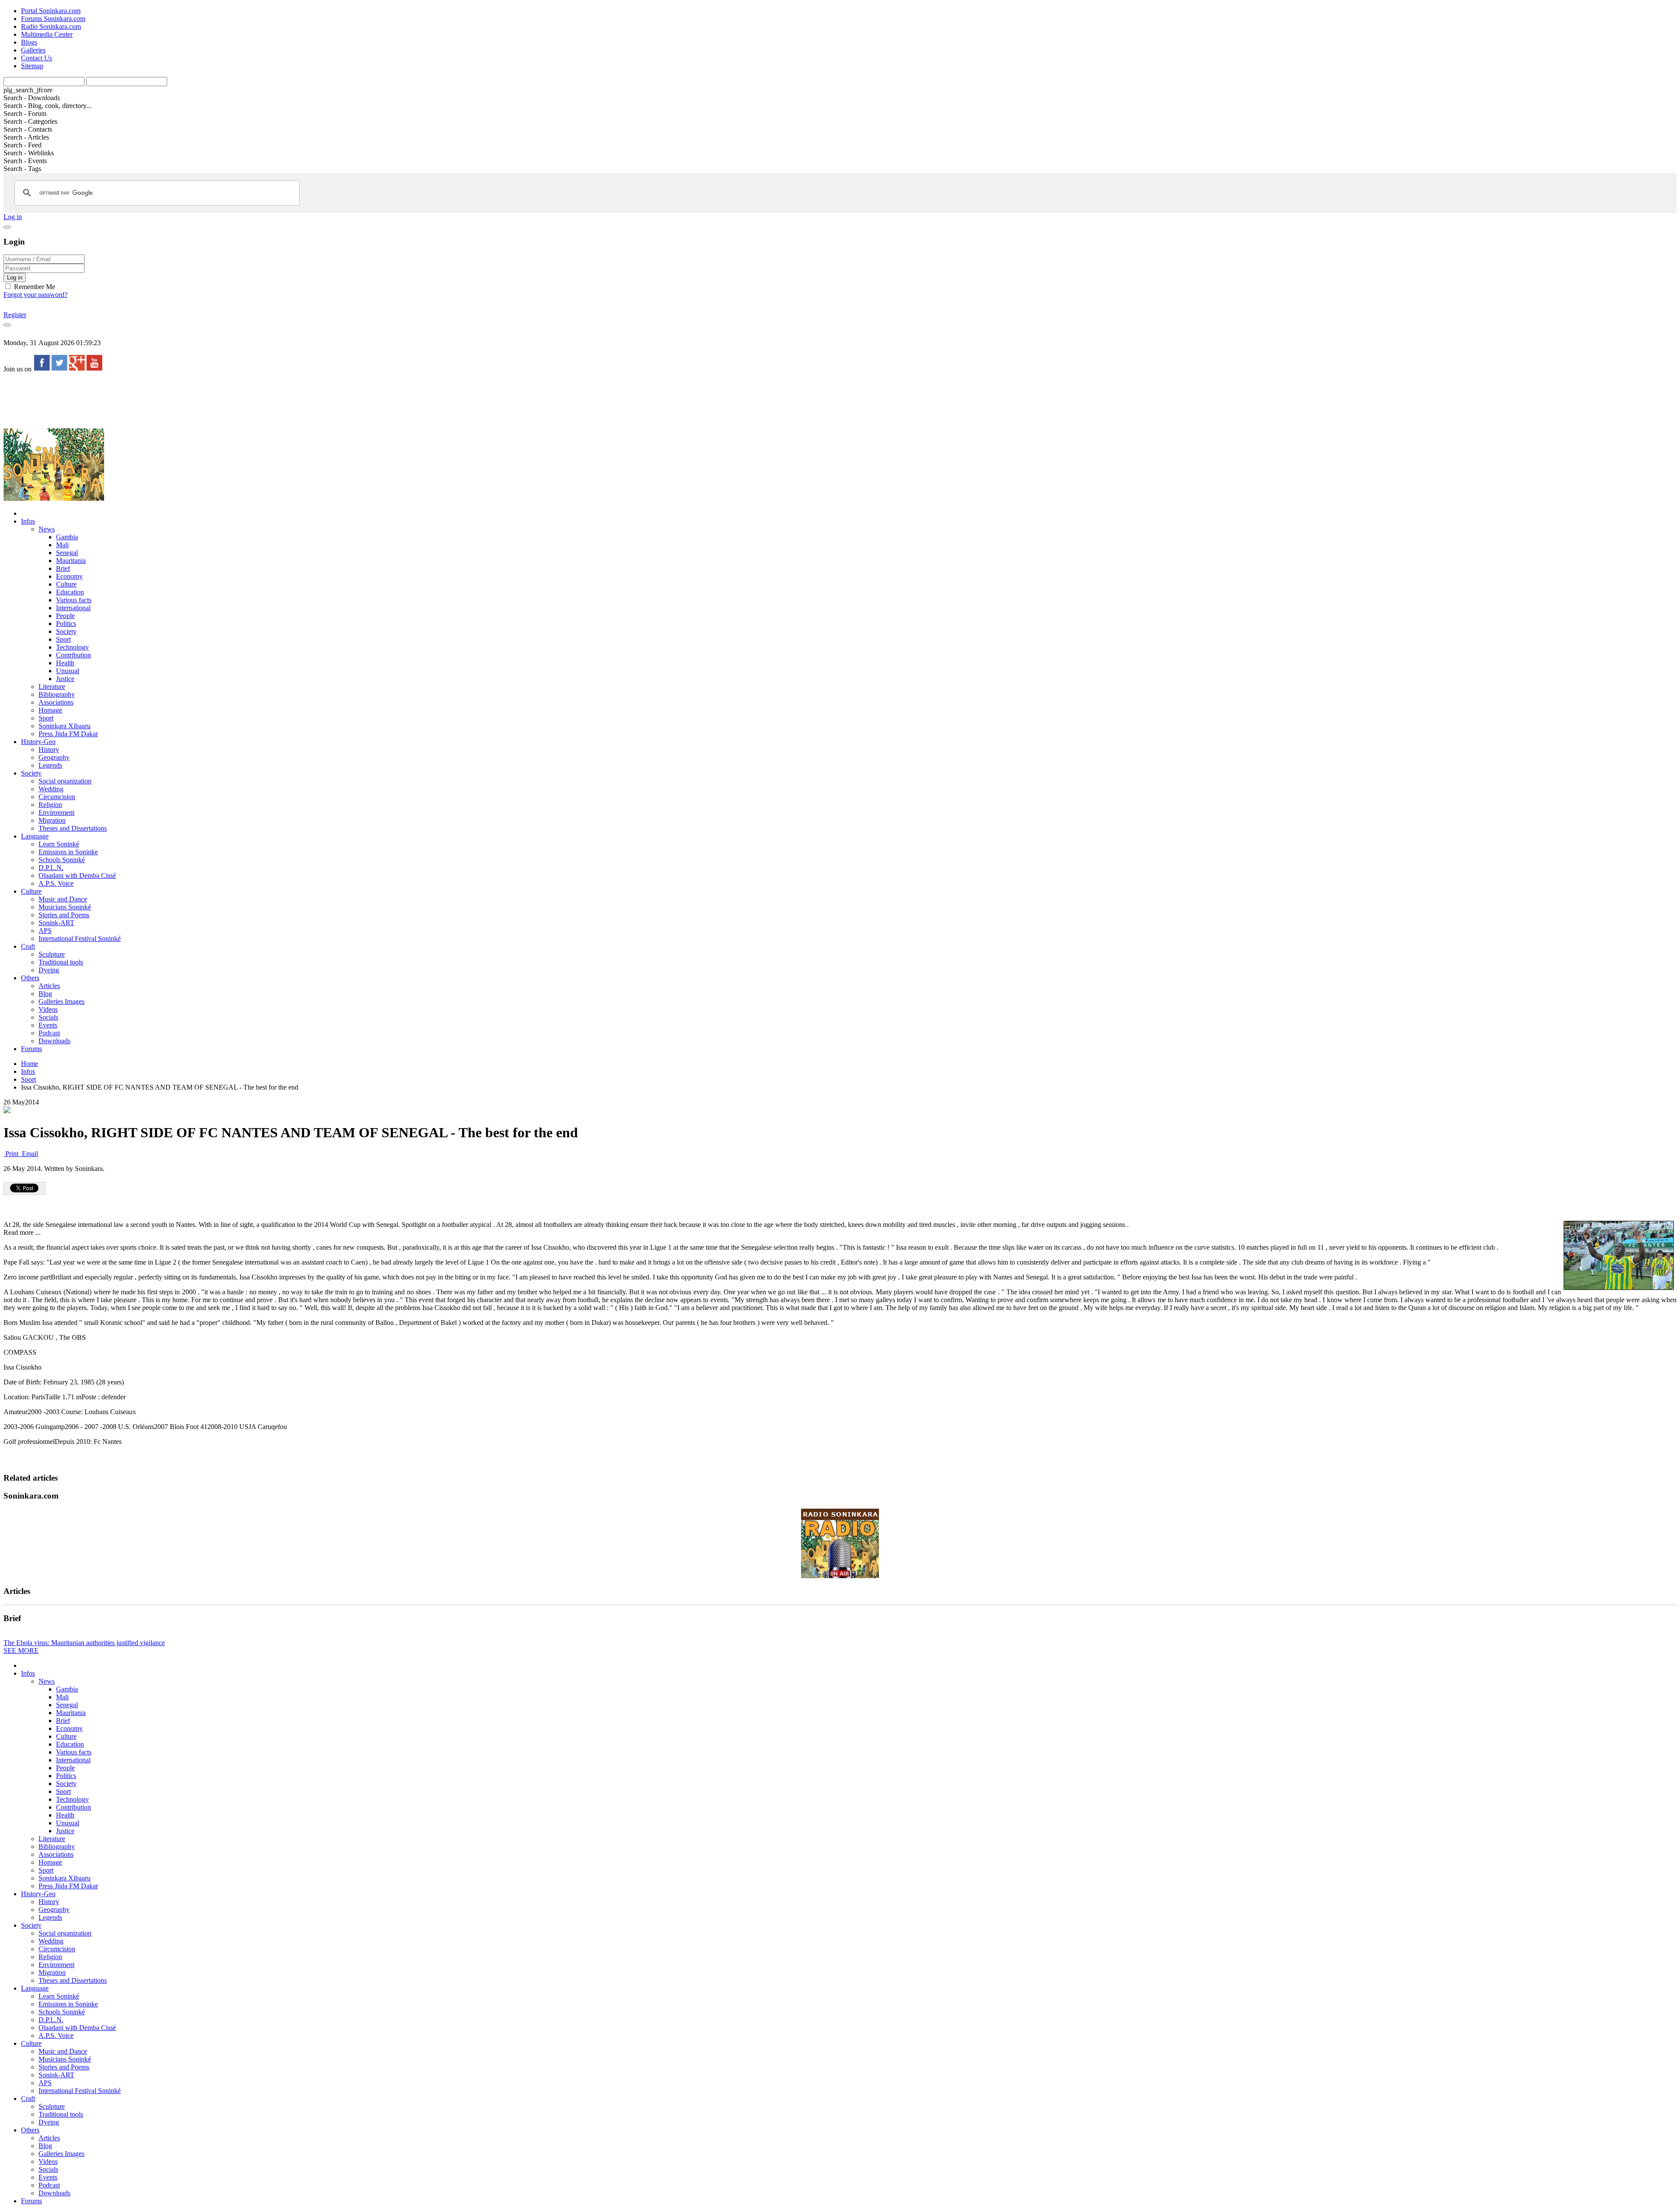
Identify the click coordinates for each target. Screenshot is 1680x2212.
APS (45, 931)
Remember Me (34, 287)
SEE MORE (21, 1651)
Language (35, 836)
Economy (69, 576)
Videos (48, 1009)
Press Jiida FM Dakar (68, 734)
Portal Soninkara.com (51, 11)
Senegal (67, 553)
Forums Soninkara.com (53, 19)
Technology (72, 647)
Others (30, 978)
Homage (50, 710)
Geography (54, 757)
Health (65, 663)
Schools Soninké (62, 860)
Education (70, 592)
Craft (28, 946)
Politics (66, 624)
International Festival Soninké (80, 938)
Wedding (51, 789)
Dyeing (49, 970)
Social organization (65, 781)
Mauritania (71, 561)
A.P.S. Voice (56, 883)
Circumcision (57, 797)
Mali (62, 545)
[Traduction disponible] (7, 1111)
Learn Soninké (59, 844)
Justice (65, 679)
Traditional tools (61, 962)
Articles (49, 986)
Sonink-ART (56, 923)
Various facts (74, 600)
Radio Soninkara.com (51, 26)
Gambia (67, 537)
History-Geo (38, 742)
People (65, 616)
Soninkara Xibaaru (65, 726)
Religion (50, 805)
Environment (56, 812)
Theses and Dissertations (73, 828)
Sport (63, 639)
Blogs (29, 42)
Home (30, 1064)
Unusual (68, 671)
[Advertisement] (163, 400)
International (73, 608)
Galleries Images (61, 1001)
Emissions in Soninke (68, 852)
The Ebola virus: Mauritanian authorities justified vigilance (84, 1643)
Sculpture (52, 954)
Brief (63, 568)
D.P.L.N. (51, 868)
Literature (52, 687)
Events (48, 1025)
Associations (56, 702)
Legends (50, 765)
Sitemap (32, 66)
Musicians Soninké (65, 907)
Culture (66, 584)
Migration (52, 820)
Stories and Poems (64, 915)
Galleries (33, 50)
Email (29, 1154)
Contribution (73, 655)
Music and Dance (63, 899)
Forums (31, 1049)
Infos (28, 521)
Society (66, 631)
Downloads (54, 1041)
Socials (48, 1017)
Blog (45, 994)
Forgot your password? (35, 295)
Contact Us (37, 58)
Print (12, 1154)
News (47, 529)
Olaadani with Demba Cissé (77, 875)
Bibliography (57, 694)
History (49, 750)
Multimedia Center (47, 34)
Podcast (49, 1033)
